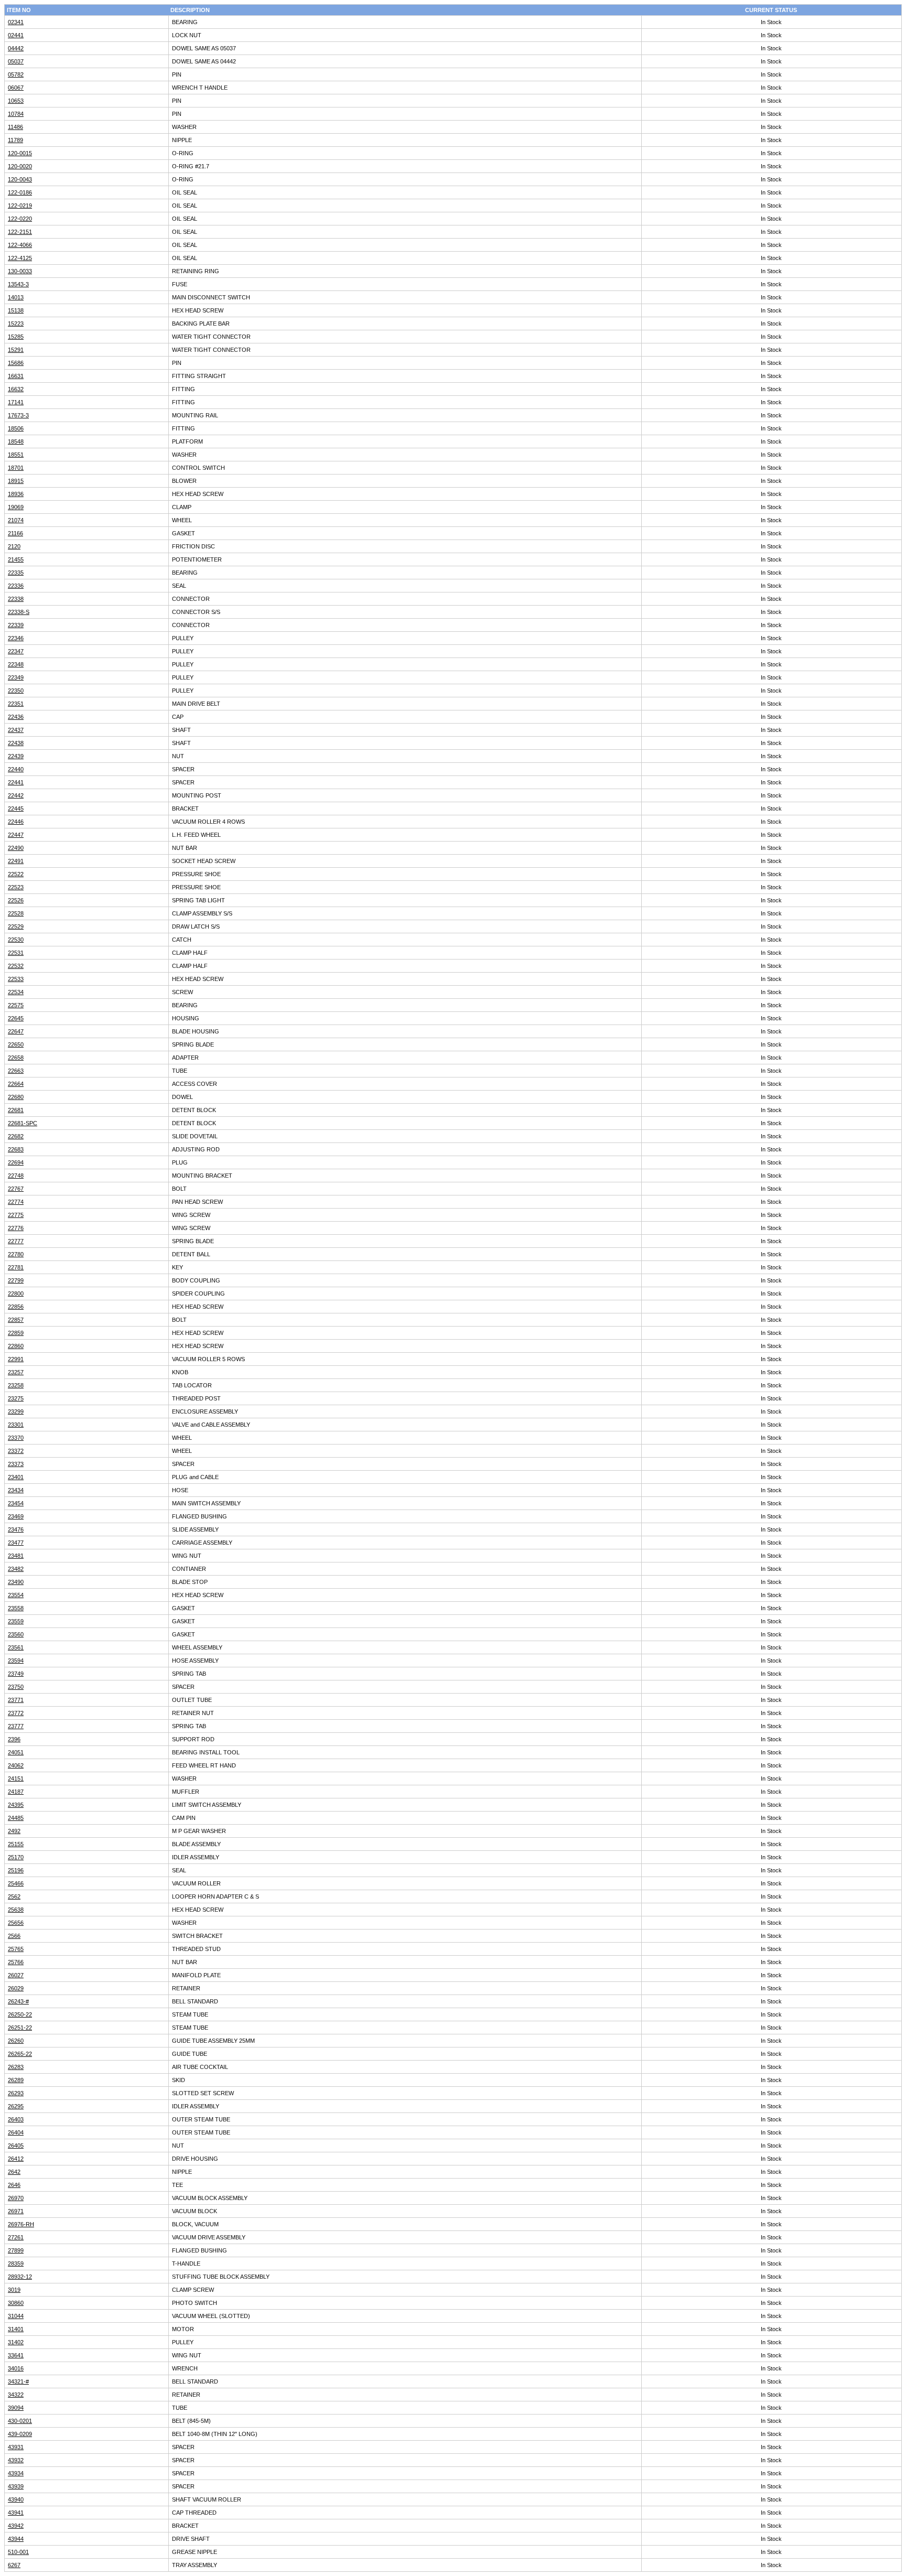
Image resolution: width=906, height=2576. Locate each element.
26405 (16, 2146)
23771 (16, 1700)
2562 (14, 1896)
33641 (16, 2355)
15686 (16, 363)
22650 (16, 1044)
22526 (16, 900)
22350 (16, 691)
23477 (16, 1543)
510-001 (18, 2552)
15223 (16, 324)
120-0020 (20, 166)
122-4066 (20, 245)
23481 (16, 1556)
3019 (14, 2290)
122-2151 (20, 232)
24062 (16, 1765)
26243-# (18, 2001)
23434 (16, 1490)
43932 (16, 2460)
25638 (16, 1910)
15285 (16, 337)
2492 (14, 1831)
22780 (16, 1254)
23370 (16, 1438)
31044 (16, 2316)
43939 (16, 2486)
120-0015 (20, 153)
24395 (16, 1805)
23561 (16, 1647)
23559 (16, 1621)
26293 (16, 2093)
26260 (16, 2041)
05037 (16, 61)
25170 (16, 1857)
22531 (16, 953)
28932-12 (20, 2277)
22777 (16, 1241)
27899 (16, 2250)
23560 (16, 1634)
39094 (16, 2408)
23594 (16, 1661)
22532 (16, 966)
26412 (16, 2159)
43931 (16, 2447)
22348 (16, 664)
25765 (16, 1949)
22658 (16, 1058)
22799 (16, 1280)
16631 (16, 376)
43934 (16, 2473)
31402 (16, 2342)
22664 (16, 1084)
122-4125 (20, 258)
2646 (14, 2185)
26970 (16, 2198)
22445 (16, 809)
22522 (16, 874)
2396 (14, 1739)
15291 (16, 350)
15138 (16, 310)
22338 (16, 599)
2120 (14, 546)
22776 (16, 1228)
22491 (16, 861)
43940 (16, 2499)
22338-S (19, 612)
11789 (15, 140)
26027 (16, 1975)
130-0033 (20, 271)
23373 (16, 1464)
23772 (16, 1713)
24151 (16, 1779)
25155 (16, 1844)
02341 (16, 22)
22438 (16, 743)
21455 (16, 559)
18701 (16, 468)
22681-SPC (23, 1123)
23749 (16, 1674)
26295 (16, 2106)
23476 (16, 1529)
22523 (16, 887)
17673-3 (18, 415)
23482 (16, 1569)
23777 (16, 1726)
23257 (16, 1372)
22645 (16, 1018)
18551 (16, 455)
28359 (16, 2264)
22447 (16, 835)
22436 (16, 717)
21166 (15, 533)
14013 (16, 297)
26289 (16, 2080)
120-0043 (20, 179)
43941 (16, 2513)
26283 (16, 2067)
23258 (16, 1385)
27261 (16, 2237)
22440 (16, 769)
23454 (16, 1503)
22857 (16, 1320)
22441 (16, 782)
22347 (16, 651)
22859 (16, 1333)
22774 (16, 1202)
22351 (16, 704)
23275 (16, 1398)
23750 (16, 1687)
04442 (16, 48)
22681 (16, 1110)
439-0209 (20, 2434)
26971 (16, 2211)
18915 (16, 481)
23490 (16, 1582)
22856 (16, 1307)
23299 (16, 1411)
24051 (16, 1752)
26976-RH (21, 2224)
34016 (16, 2368)
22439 (16, 756)
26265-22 (20, 2054)
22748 (16, 1176)
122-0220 (20, 219)
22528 (16, 913)
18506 (16, 428)
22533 (16, 979)
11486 (15, 127)
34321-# (18, 2381)
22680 (16, 1097)
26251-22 (20, 2028)
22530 (16, 940)
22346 (16, 638)
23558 (16, 1608)
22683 (16, 1149)
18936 (16, 494)
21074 (16, 520)
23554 (16, 1595)
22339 (16, 625)
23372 (16, 1451)
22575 (16, 1005)
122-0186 (20, 192)
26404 (16, 2132)
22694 (16, 1162)
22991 (16, 1359)
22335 (16, 573)
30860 (16, 2303)
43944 (16, 2539)
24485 (16, 1818)
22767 (16, 1189)
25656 (16, 1923)
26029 (16, 1988)
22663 (16, 1071)
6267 (14, 2565)
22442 (16, 795)
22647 (16, 1031)
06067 (16, 88)
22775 (16, 1215)
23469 (16, 1516)
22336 (16, 586)
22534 (16, 992)
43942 (16, 2526)
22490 (16, 848)
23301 (16, 1425)
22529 (16, 926)
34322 (16, 2395)
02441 (16, 35)
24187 (16, 1792)
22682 (16, 1136)
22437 (16, 730)
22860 (16, 1346)
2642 (14, 2172)
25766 (16, 1962)
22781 (16, 1267)
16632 (16, 389)
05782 (16, 74)
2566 (14, 1936)
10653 (16, 101)
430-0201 (20, 2421)
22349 (16, 677)
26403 (16, 2119)
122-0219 (20, 206)
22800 (16, 1294)
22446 (16, 822)
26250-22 (20, 2014)
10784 (16, 114)
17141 (16, 402)
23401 (16, 1477)
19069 (16, 507)
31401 (16, 2329)
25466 (16, 1883)
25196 (16, 1870)
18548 (16, 441)
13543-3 (18, 284)
